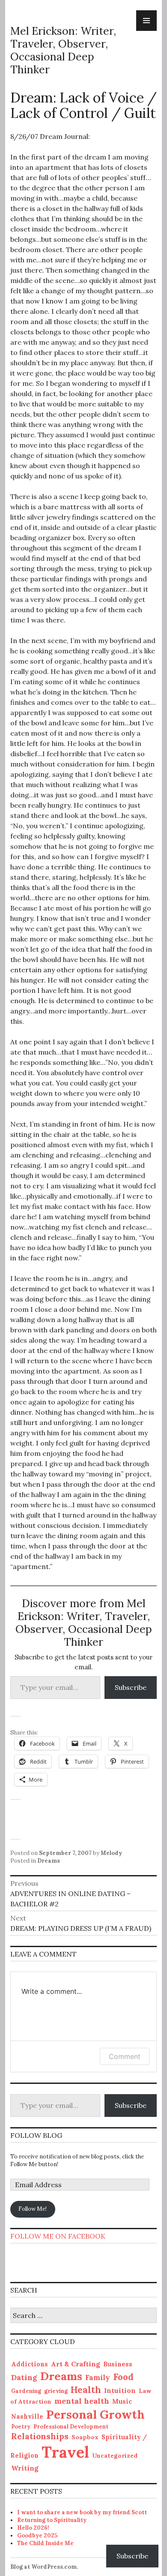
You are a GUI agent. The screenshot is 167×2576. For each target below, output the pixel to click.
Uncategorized (115, 2456)
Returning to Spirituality (52, 2520)
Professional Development (71, 2427)
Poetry (21, 2427)
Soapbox (85, 2437)
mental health (82, 2401)
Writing (25, 2468)
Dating (24, 2377)
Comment (125, 2056)
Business (118, 2364)
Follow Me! (33, 2209)
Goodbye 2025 (37, 2535)
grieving (56, 2391)
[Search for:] (83, 2316)
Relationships (40, 2436)
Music (122, 2401)
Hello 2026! (33, 2528)
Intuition (120, 2391)
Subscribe (131, 1687)
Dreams (49, 1861)
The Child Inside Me (45, 2543)
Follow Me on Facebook (58, 2236)
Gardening (26, 2391)
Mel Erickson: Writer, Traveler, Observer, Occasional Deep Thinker (63, 50)
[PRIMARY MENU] (146, 21)
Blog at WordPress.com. (44, 2567)
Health (86, 2390)
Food (123, 2377)
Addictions (30, 2364)
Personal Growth (95, 2414)
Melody (111, 1853)
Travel (65, 2452)
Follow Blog (36, 2135)
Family (98, 2378)
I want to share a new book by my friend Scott (82, 2512)
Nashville (27, 2416)
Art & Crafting (76, 2364)
